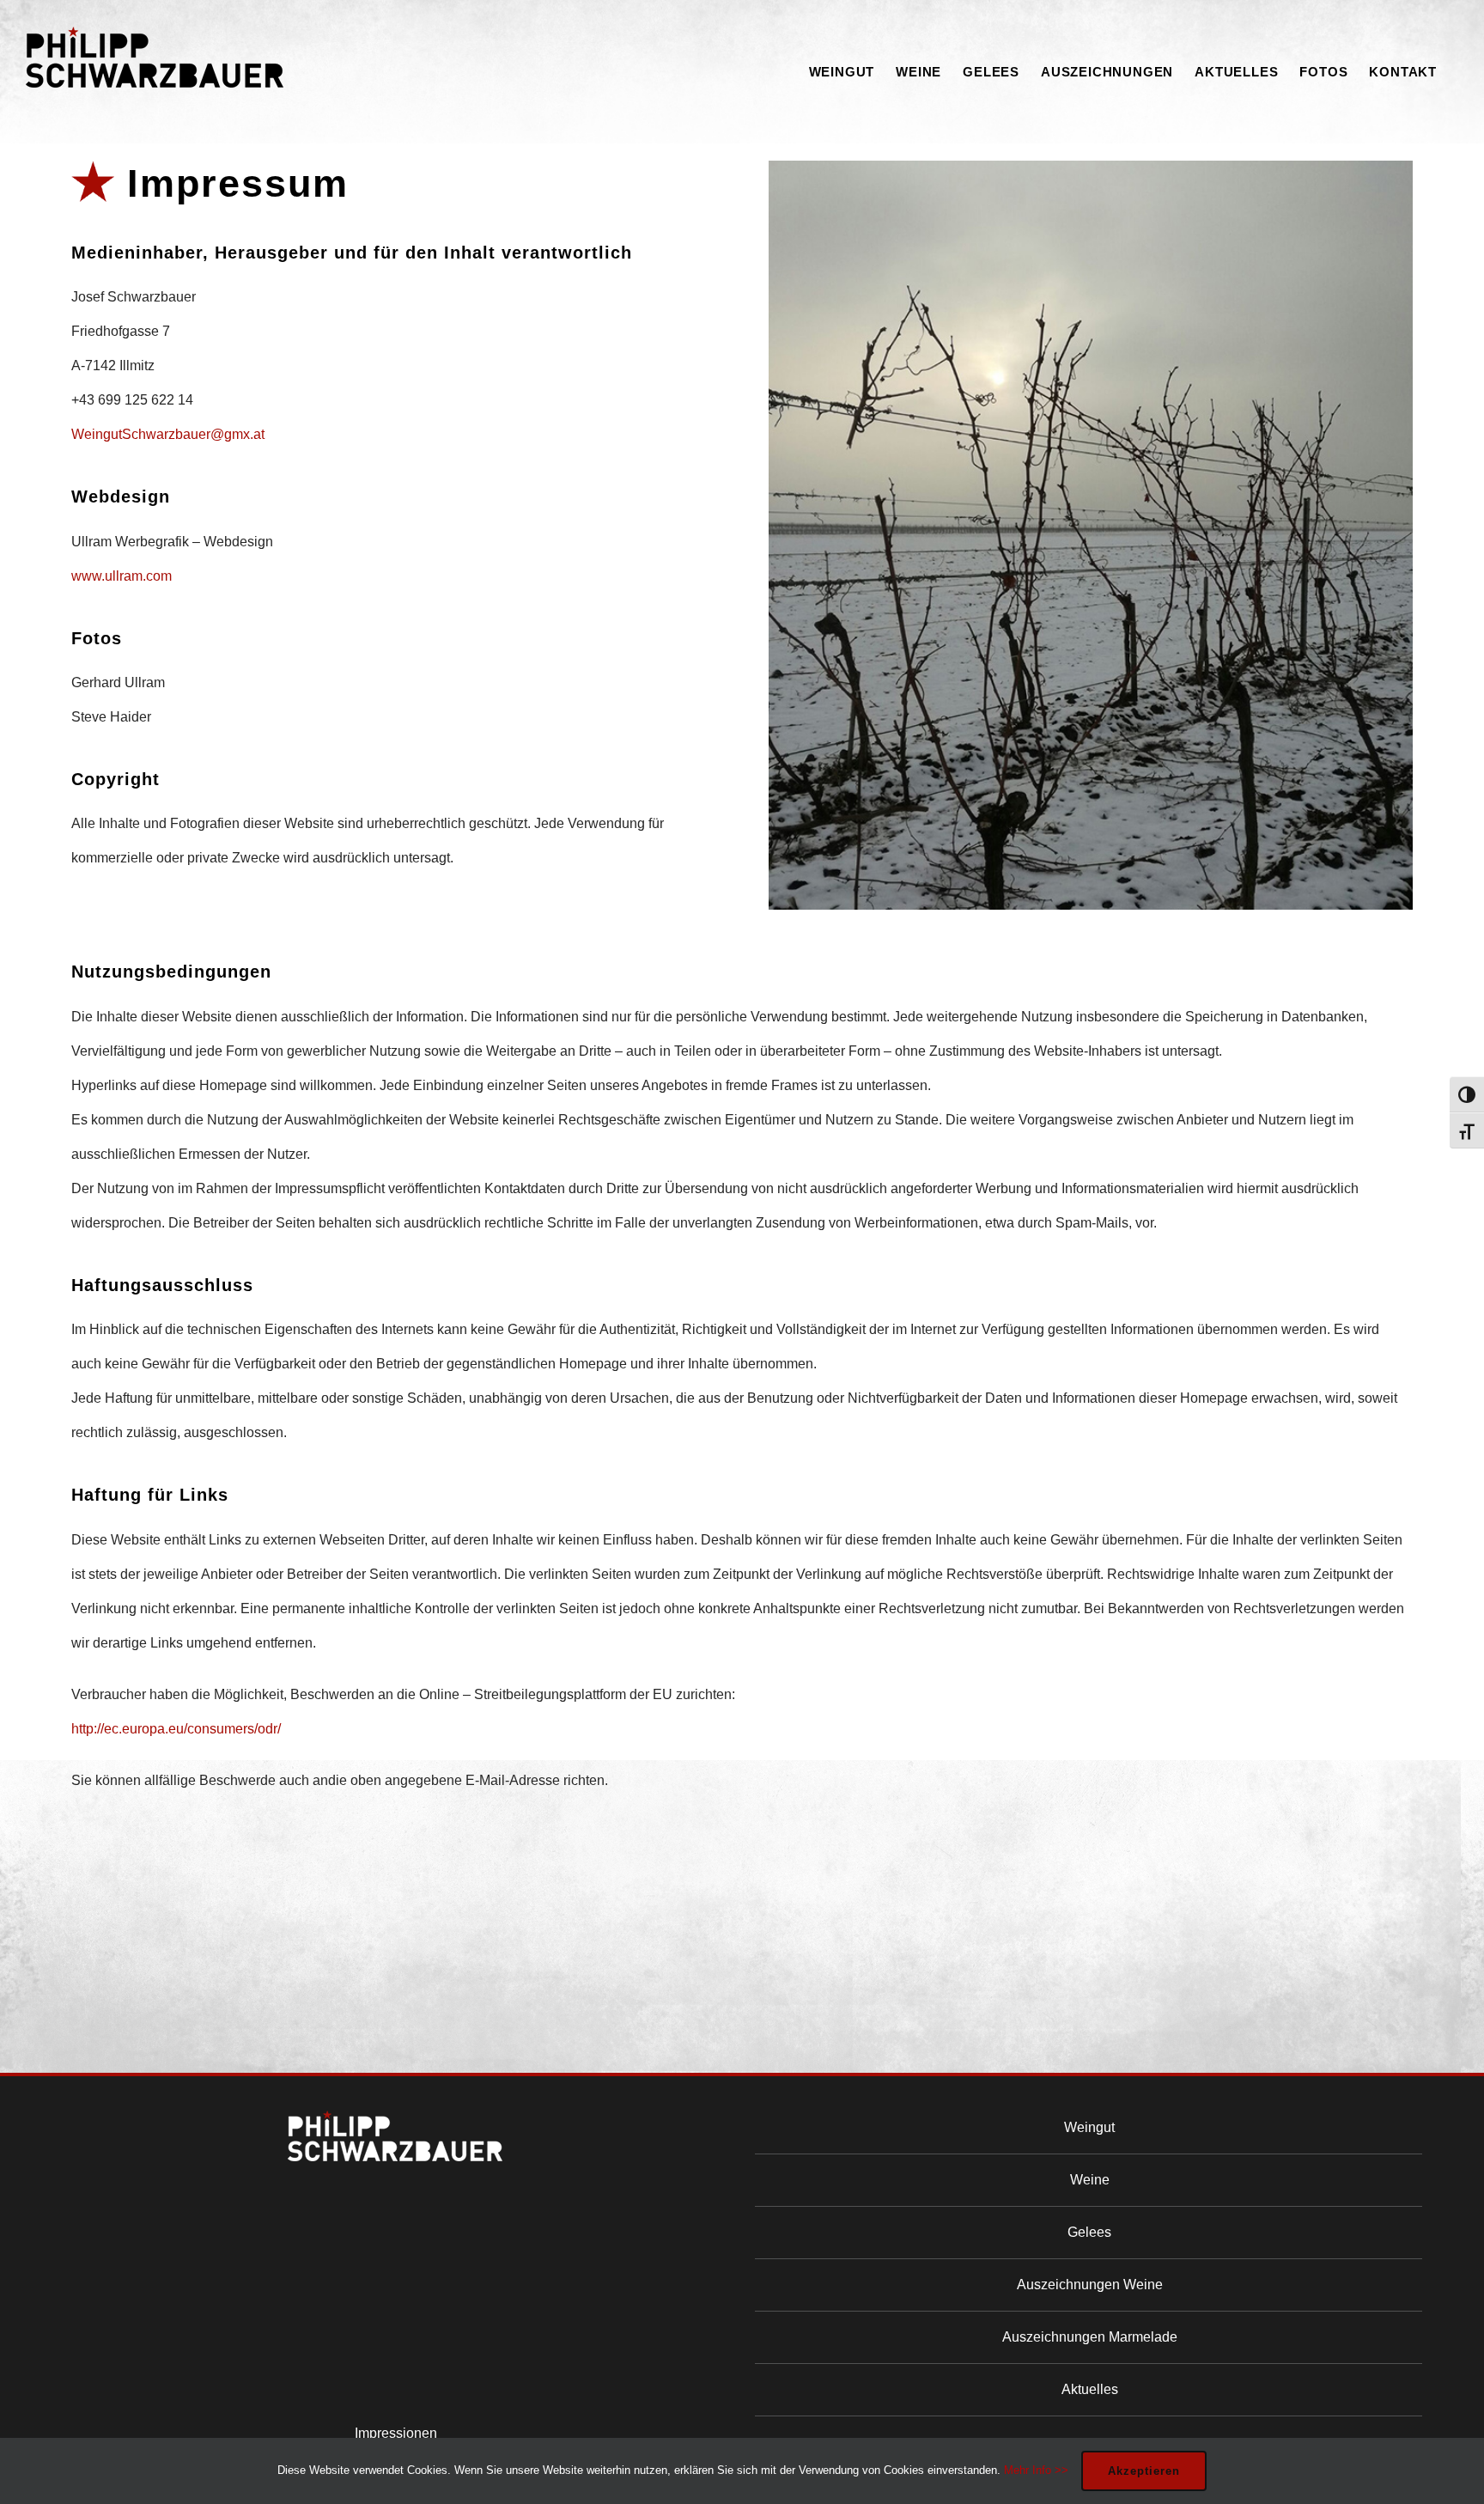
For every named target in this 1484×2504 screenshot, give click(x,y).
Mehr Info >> (1036, 2470)
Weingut (1089, 2127)
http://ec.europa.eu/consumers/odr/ (176, 1729)
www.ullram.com (122, 576)
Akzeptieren (1144, 2471)
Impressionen (396, 2433)
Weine (1090, 2180)
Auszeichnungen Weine (1090, 2285)
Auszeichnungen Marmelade (1090, 2337)
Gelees (1089, 2232)
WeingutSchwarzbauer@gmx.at (168, 434)
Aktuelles (1090, 2389)
